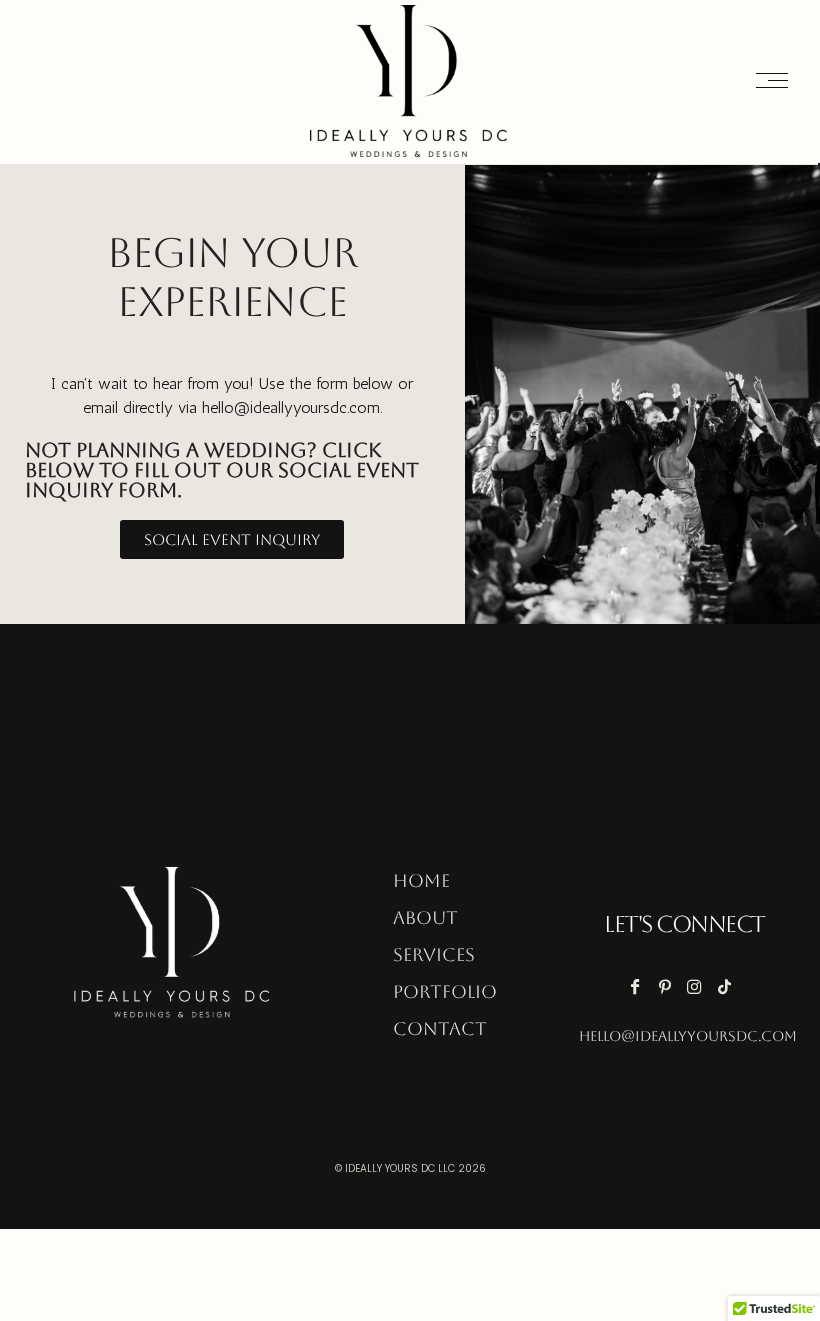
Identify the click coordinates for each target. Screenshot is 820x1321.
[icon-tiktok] (729, 986)
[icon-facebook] (639, 986)
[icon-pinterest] (669, 986)
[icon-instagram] (699, 986)
